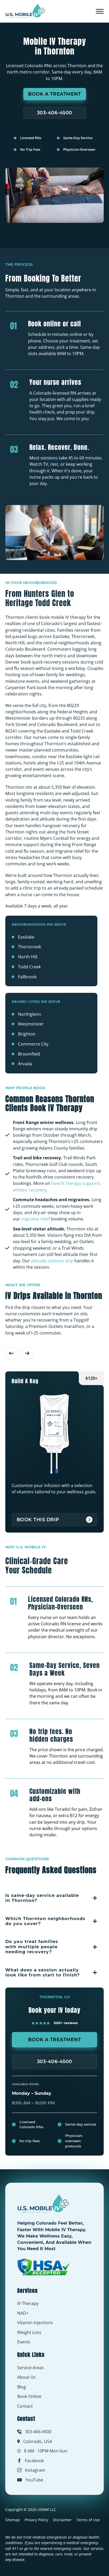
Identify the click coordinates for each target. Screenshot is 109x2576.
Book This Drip (38, 1520)
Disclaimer (62, 2520)
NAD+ (23, 2313)
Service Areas (31, 2368)
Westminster (31, 1024)
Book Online (29, 2396)
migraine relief (36, 1219)
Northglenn (29, 1014)
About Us (26, 2377)
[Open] (100, 11)
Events (24, 2342)
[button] (54, 1898)
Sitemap (13, 2520)
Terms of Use (88, 2520)
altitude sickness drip (52, 1261)
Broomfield (29, 1054)
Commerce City (33, 1044)
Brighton (27, 1034)
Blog (22, 2387)
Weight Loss (29, 2332)
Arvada (25, 1064)
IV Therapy (28, 2303)
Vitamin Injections (35, 2323)
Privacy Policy (36, 2520)
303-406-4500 (55, 113)
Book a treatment (54, 94)
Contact (25, 2406)
